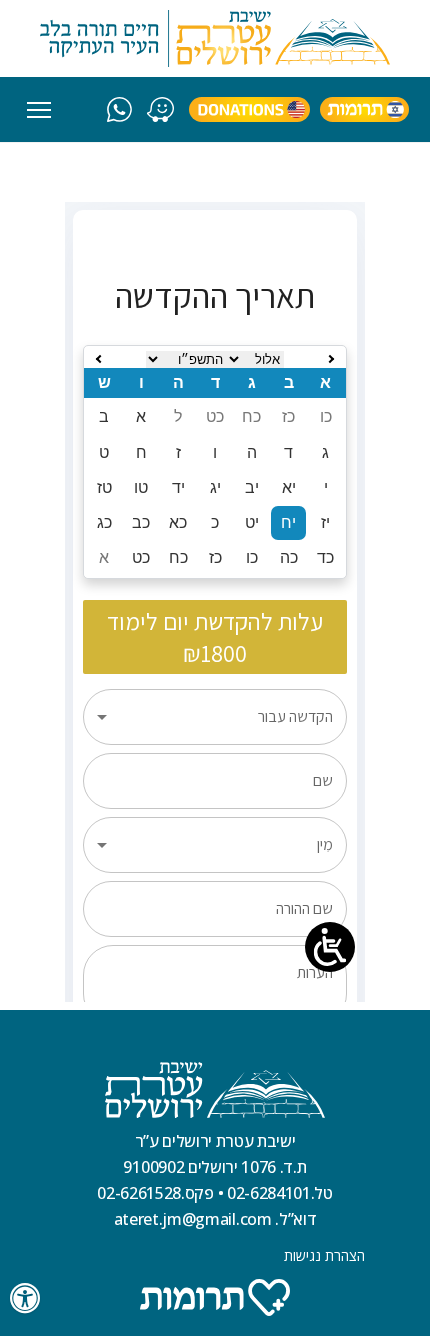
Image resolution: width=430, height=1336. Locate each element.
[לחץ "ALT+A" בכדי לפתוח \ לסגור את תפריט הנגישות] (26, 1298)
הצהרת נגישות (324, 1255)
